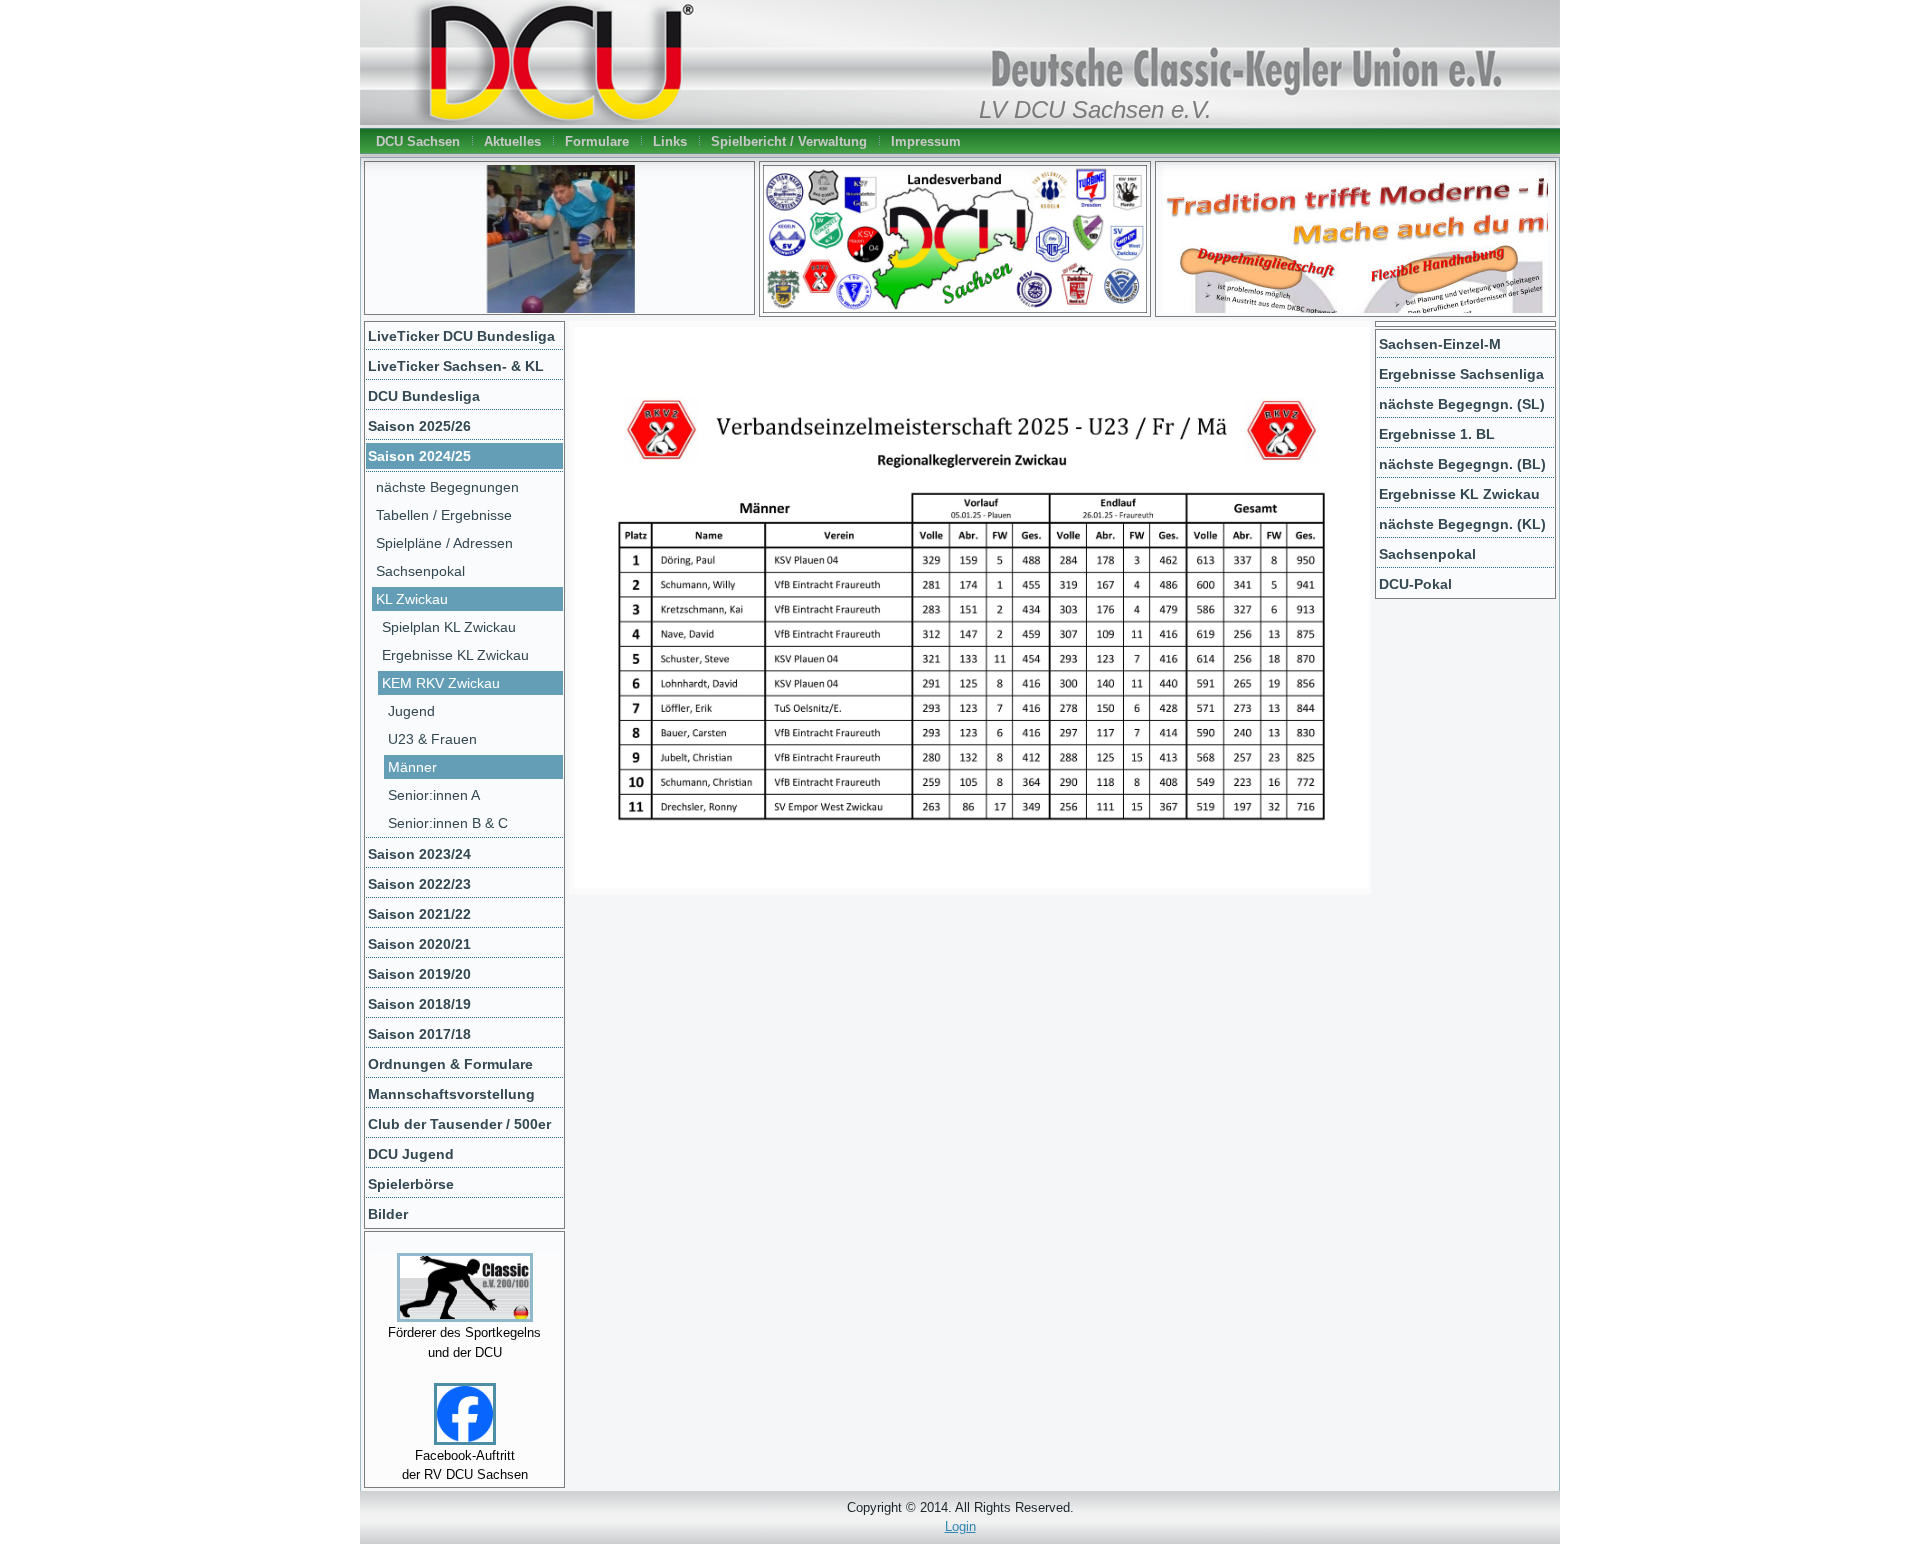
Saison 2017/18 (419, 1034)
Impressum (926, 141)
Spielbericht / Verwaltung (789, 141)
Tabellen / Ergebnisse (444, 515)
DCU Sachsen (418, 141)
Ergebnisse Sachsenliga (1461, 374)
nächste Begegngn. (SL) (1462, 404)
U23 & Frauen (432, 739)
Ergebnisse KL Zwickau (455, 655)
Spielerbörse (411, 1184)
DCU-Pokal (1415, 584)
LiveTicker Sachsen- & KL (456, 366)
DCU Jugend (411, 1154)
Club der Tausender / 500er (459, 1124)
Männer (412, 767)
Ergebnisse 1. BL (1437, 434)
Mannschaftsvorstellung (451, 1094)
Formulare (597, 141)
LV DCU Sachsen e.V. (1095, 110)
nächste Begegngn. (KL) (1462, 524)
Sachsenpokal (420, 571)
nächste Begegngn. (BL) (1462, 464)
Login (960, 1526)
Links (670, 141)
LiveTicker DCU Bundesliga (461, 336)
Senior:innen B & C (448, 823)
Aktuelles (512, 141)
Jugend (411, 711)
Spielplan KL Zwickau (449, 627)
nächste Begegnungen (447, 487)
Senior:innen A (434, 795)
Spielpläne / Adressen (444, 543)
